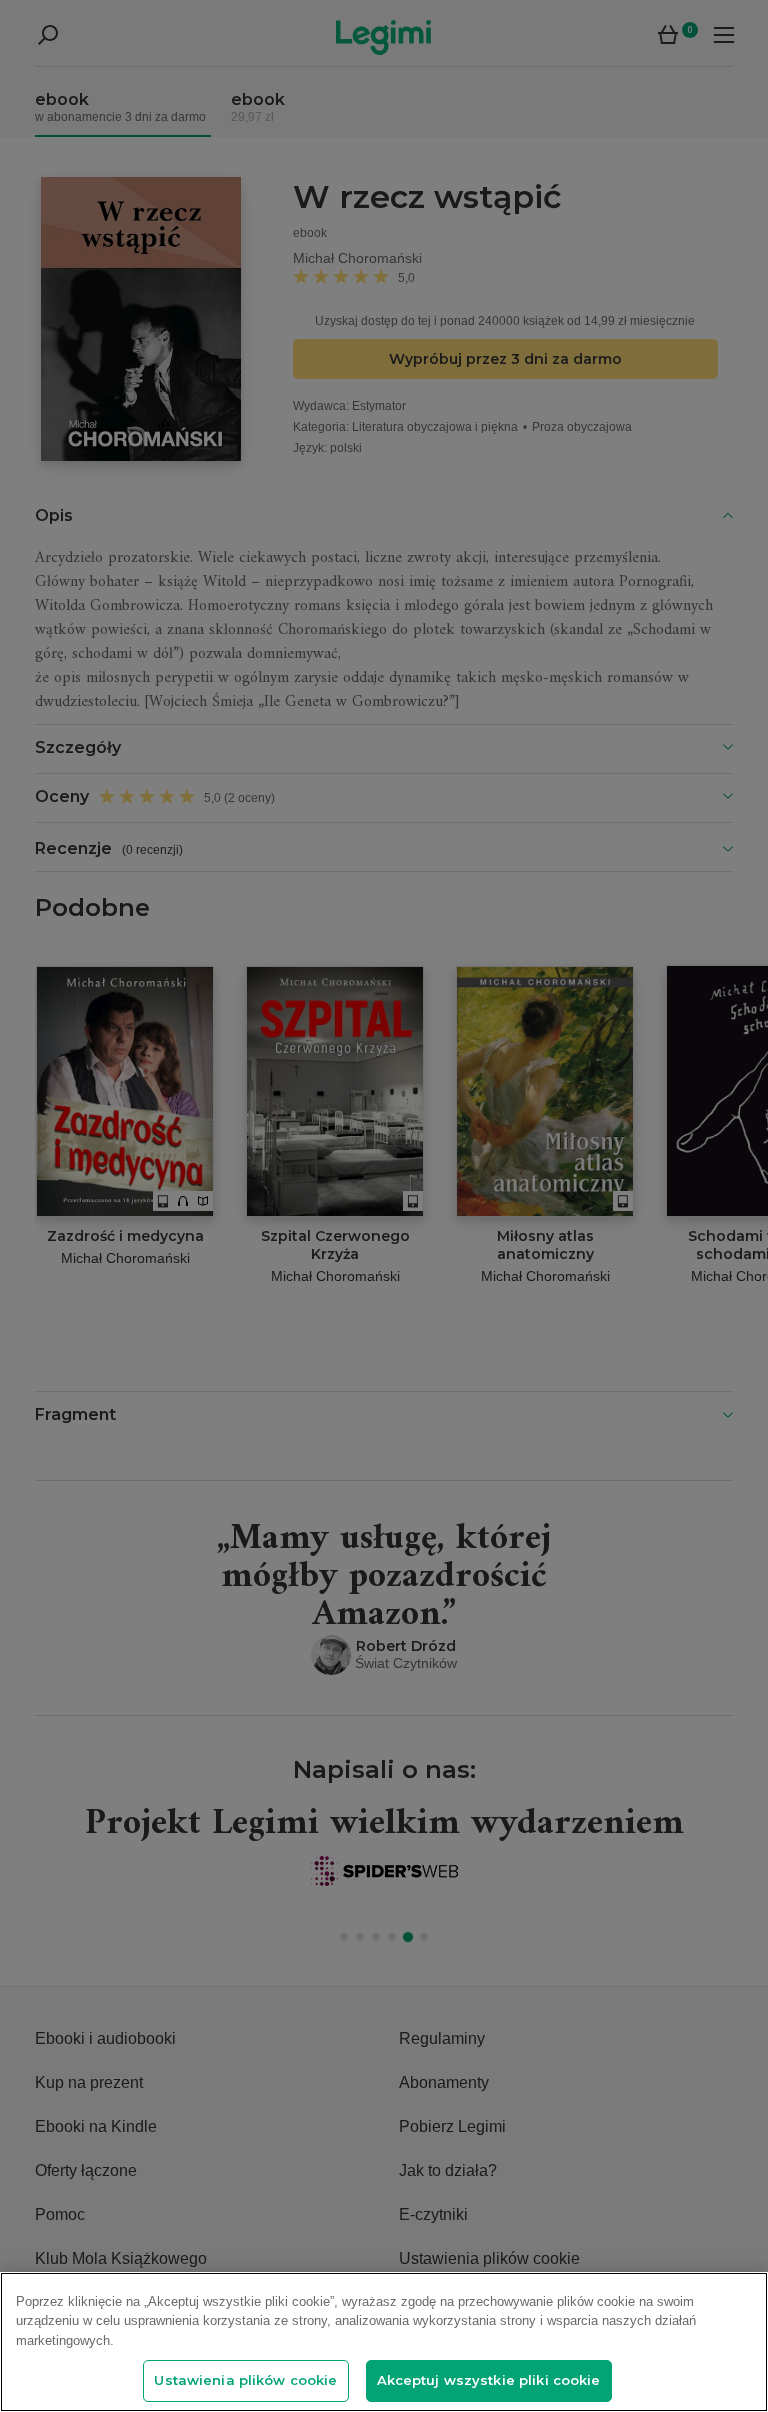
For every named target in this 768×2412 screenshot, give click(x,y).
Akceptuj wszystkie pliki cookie (489, 2380)
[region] (384, 2342)
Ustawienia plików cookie (245, 2380)
